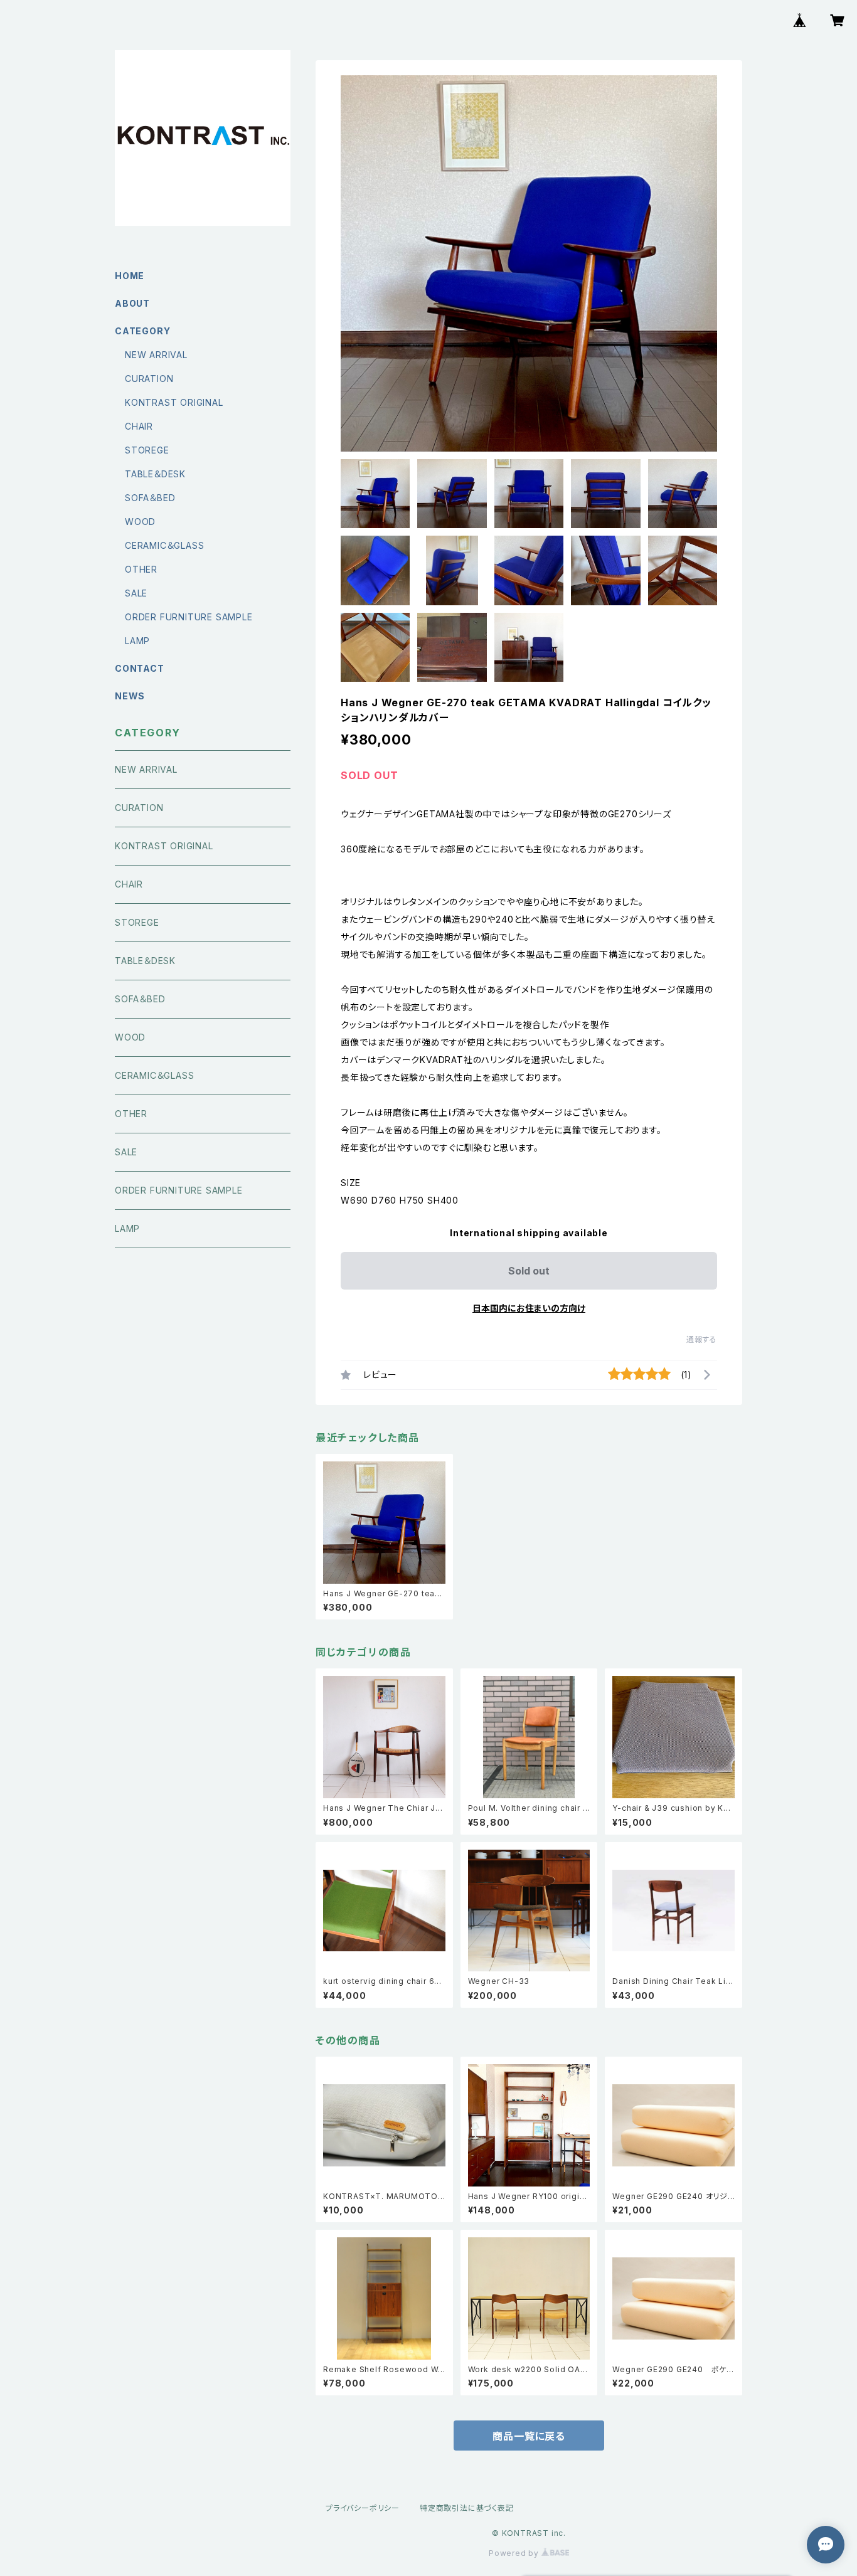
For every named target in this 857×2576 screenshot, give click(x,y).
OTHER (141, 569)
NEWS (130, 696)
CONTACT (140, 668)
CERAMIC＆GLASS (164, 545)
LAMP (137, 641)
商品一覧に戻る (529, 2436)
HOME (130, 276)
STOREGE (147, 450)
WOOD (140, 522)
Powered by (515, 2553)
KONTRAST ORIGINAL (174, 402)
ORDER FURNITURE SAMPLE (189, 617)
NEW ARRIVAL (156, 355)
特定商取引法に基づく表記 (467, 2508)
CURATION (149, 379)
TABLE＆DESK (155, 474)
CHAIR (139, 426)
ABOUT (132, 303)
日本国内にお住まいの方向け (529, 1308)
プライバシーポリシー (363, 2508)
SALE (136, 593)
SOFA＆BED (150, 498)
